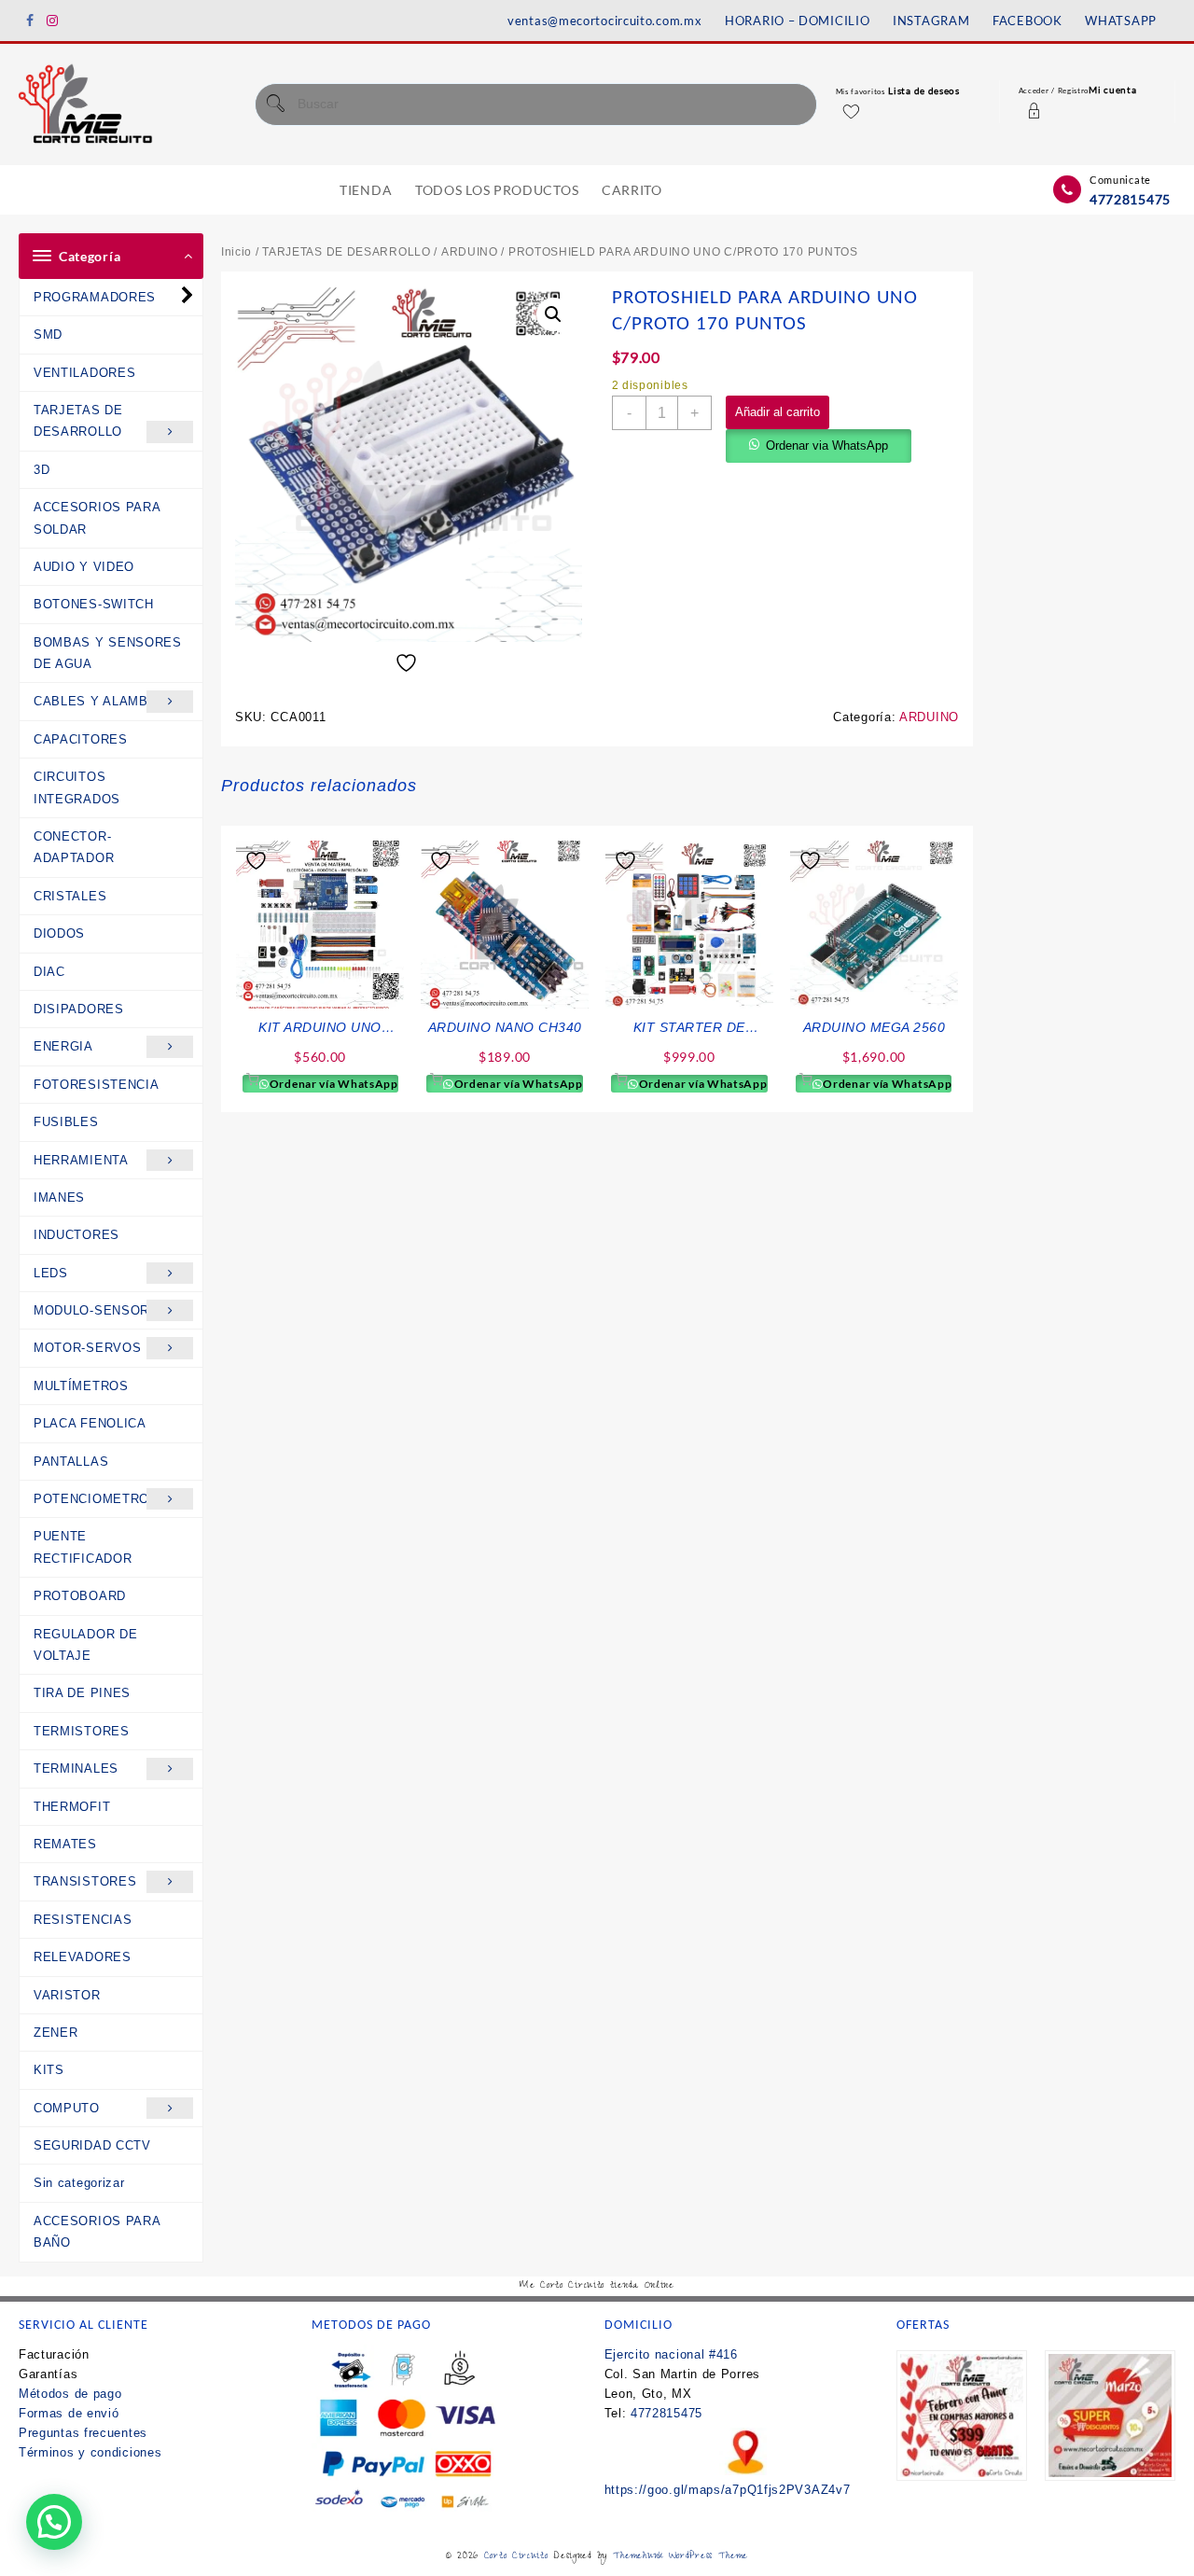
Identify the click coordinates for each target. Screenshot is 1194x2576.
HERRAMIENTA (81, 1160)
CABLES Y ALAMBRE (100, 701)
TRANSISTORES (85, 1881)
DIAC (49, 972)
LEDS (51, 1273)
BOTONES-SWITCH (94, 604)
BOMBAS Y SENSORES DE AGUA (108, 653)
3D (42, 470)
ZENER (56, 2033)
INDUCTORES (76, 1235)
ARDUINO (470, 252)
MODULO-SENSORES (101, 1310)
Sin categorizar (79, 2183)
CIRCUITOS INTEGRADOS (77, 787)
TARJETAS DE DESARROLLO (78, 421)
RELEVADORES (83, 1957)
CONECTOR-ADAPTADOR (74, 847)
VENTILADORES (84, 373)
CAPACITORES (81, 739)
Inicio (236, 252)
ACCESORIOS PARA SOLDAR (97, 518)
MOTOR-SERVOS (87, 1348)
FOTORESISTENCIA (97, 1085)
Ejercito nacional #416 (671, 2354)
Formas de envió (69, 2413)
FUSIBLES (66, 1122)
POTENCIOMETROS (96, 1499)
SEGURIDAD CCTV (92, 2145)
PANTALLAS (71, 1462)
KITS (49, 2070)
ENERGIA (63, 1046)
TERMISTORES (82, 1731)
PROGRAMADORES (95, 297)
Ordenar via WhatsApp (827, 446)
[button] (553, 314)
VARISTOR (67, 1995)
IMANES (59, 1197)
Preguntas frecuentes (83, 2433)
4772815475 (1130, 199)
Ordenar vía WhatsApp (333, 1084)
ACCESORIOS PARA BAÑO (97, 2232)
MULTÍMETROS (81, 1386)
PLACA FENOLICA (90, 1423)
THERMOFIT (72, 1807)
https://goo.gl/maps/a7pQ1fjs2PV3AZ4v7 (728, 2490)
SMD (48, 334)
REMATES (65, 1844)
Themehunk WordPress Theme (681, 2557)
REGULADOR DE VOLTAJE (85, 1645)
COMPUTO (67, 2108)
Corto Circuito (516, 2557)
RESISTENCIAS (83, 1920)
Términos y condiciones (90, 2452)
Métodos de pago (70, 2394)
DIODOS (59, 933)
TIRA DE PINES (82, 1693)
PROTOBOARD (80, 1596)
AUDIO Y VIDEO (84, 567)
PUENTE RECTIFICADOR (83, 1547)
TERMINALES (76, 1768)
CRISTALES (70, 896)
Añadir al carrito (777, 412)
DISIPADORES (79, 1009)
